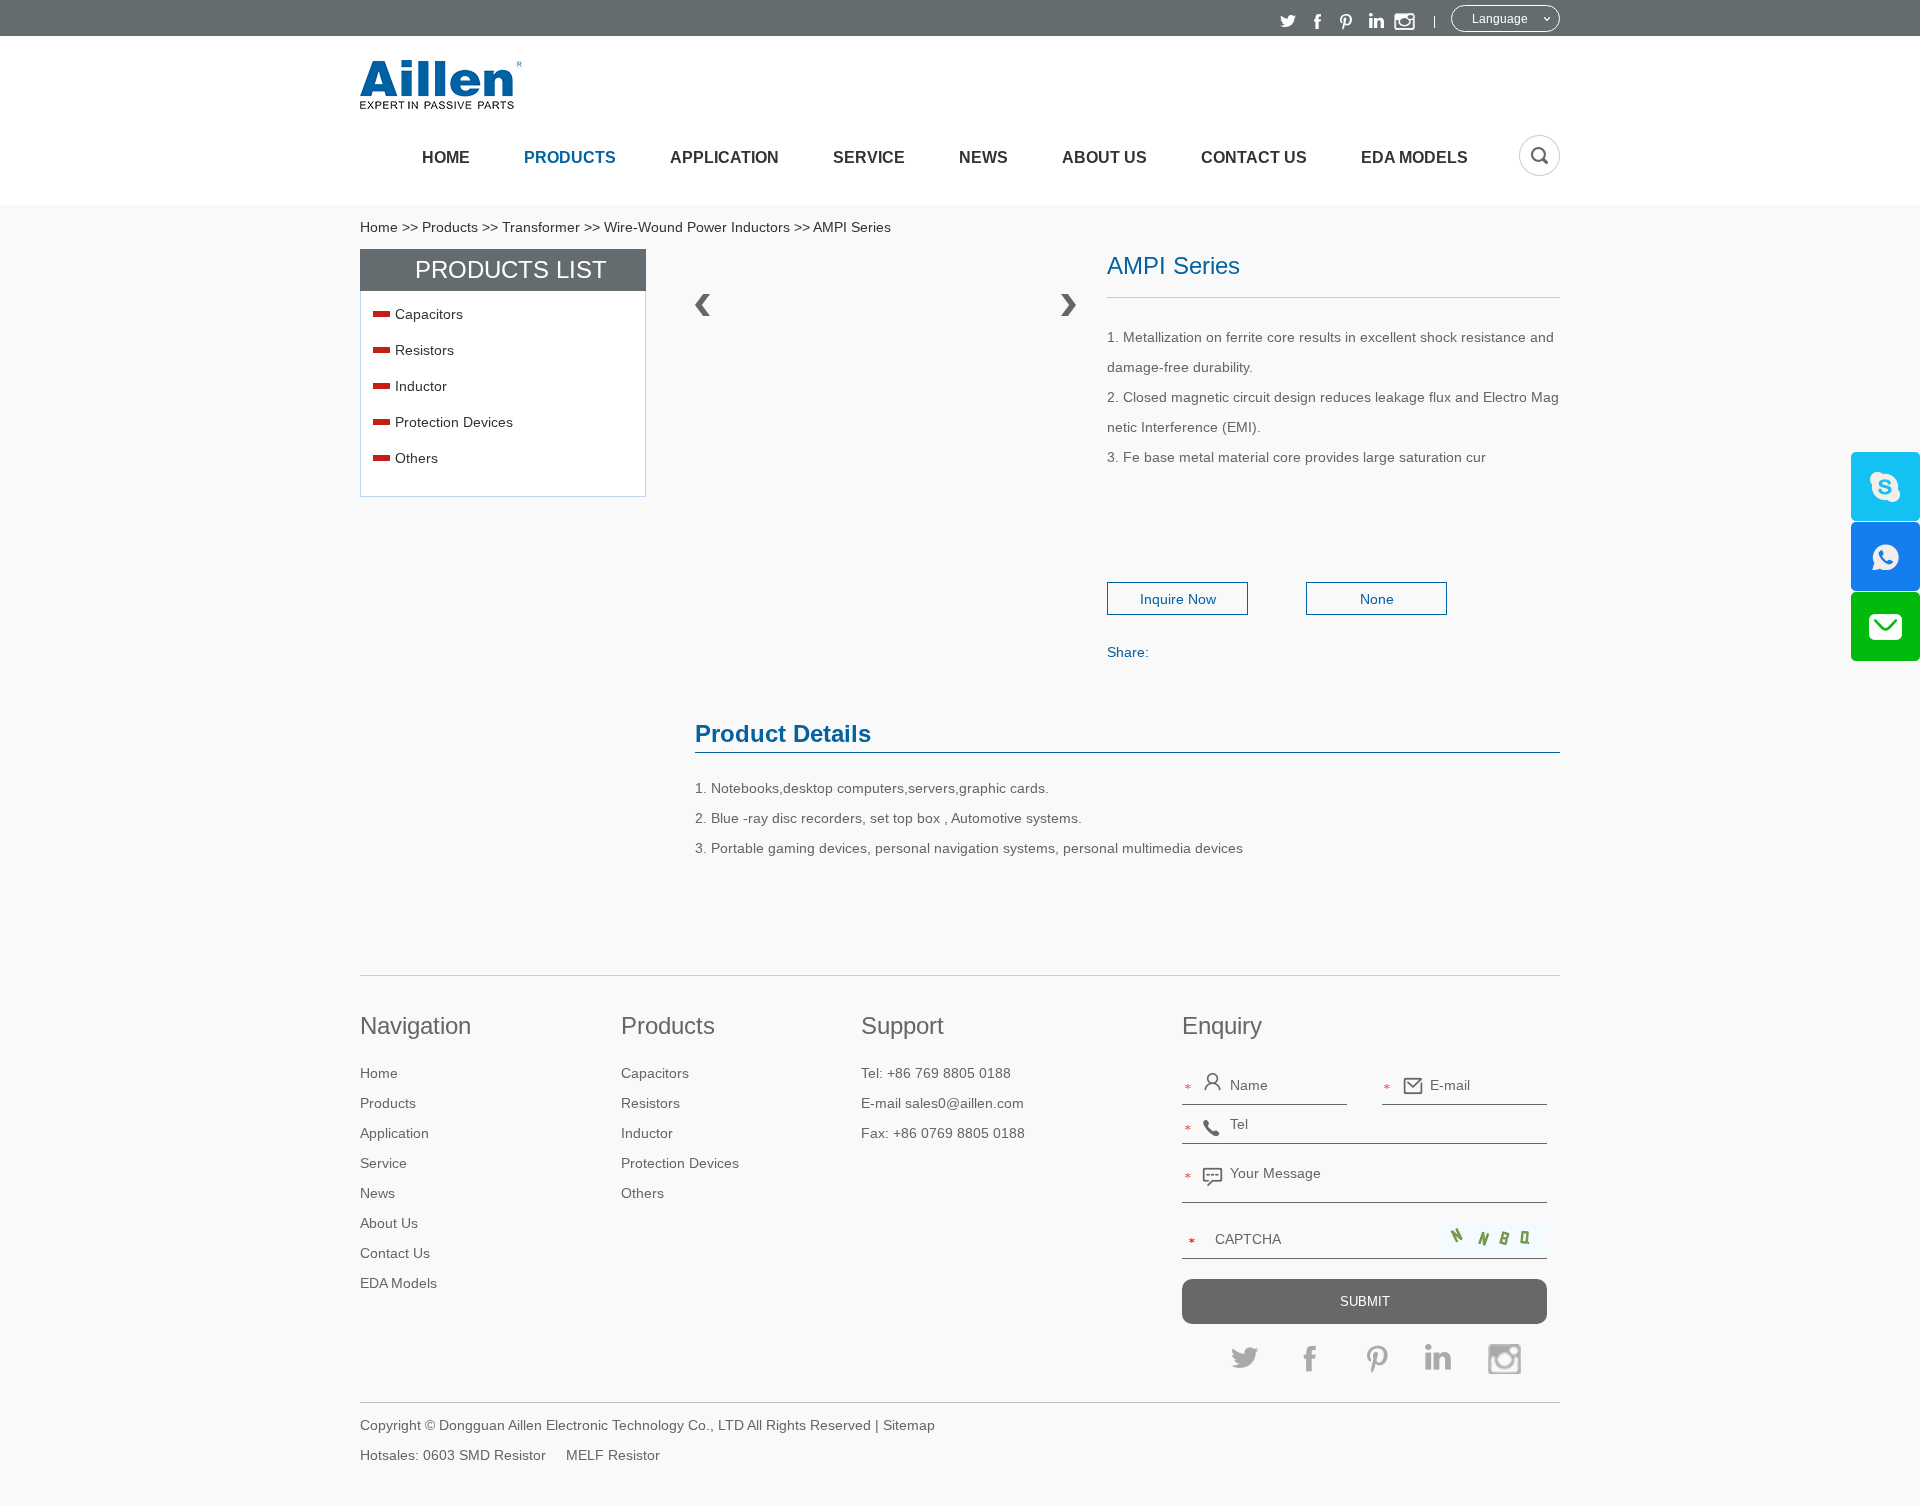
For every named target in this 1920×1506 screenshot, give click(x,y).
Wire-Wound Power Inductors (697, 227)
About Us (1104, 157)
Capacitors (429, 314)
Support (902, 1025)
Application (724, 157)
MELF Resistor (613, 1455)
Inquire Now (1178, 599)
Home (446, 157)
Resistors (424, 350)
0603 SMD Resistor (484, 1455)
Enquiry (1222, 1025)
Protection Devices (454, 422)
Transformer (541, 227)
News (983, 157)
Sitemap (909, 1425)
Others (416, 458)
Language (1500, 19)
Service (869, 157)
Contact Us (1254, 157)
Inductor (421, 386)
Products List (511, 269)
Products (570, 157)
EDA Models (1414, 157)
